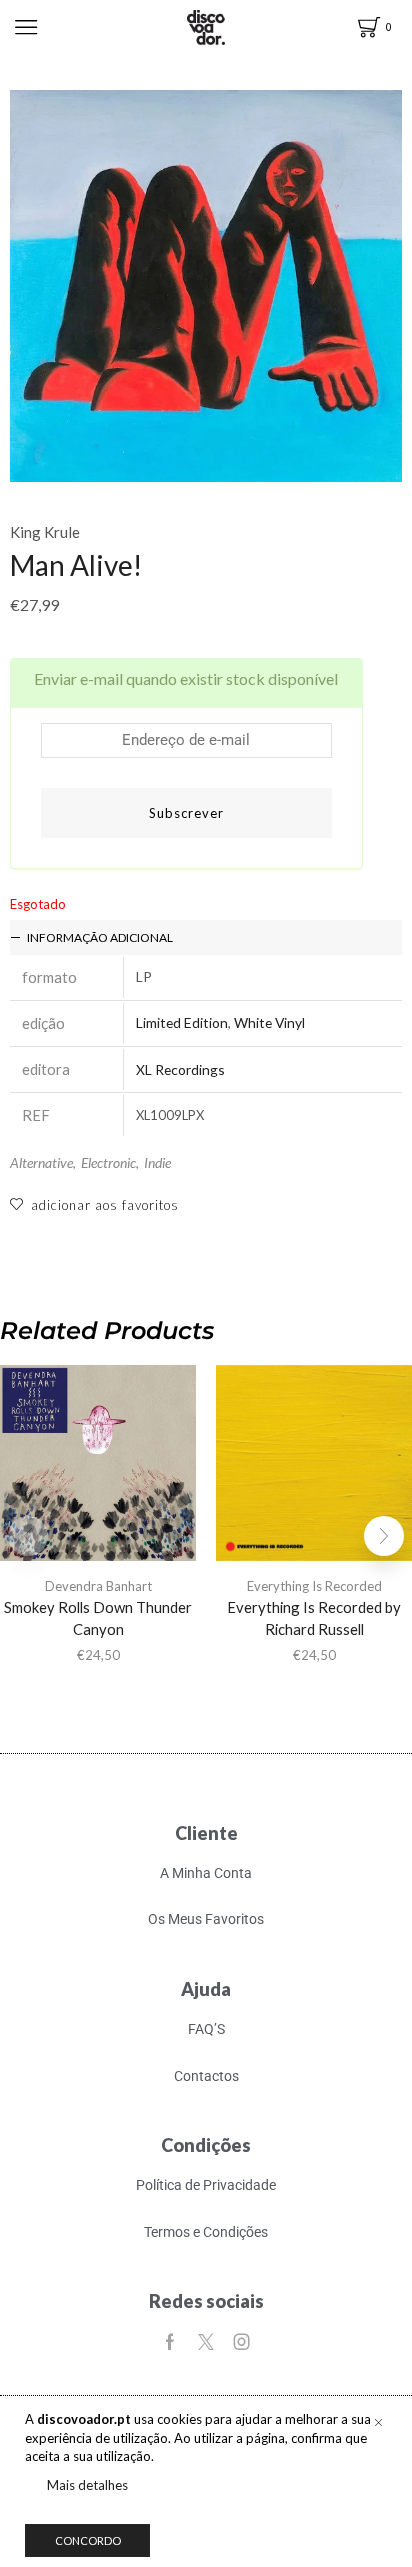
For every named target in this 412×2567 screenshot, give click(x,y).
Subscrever (186, 813)
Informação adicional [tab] (100, 937)
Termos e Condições (206, 2232)
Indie (157, 1162)
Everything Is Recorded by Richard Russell (314, 1618)
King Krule (45, 532)
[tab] (206, 937)
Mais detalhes (87, 2485)
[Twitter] (206, 2342)
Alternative (41, 1162)
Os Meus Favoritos (206, 1919)
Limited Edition (182, 1022)
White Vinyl (269, 1022)
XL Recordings (180, 1069)
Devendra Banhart (98, 1586)
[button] (384, 1536)
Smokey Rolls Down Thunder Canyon (98, 1618)
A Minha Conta (206, 1873)
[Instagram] (242, 2342)
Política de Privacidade (206, 2185)
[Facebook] (170, 2342)
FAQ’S (206, 2029)
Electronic (108, 1162)
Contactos (206, 2076)
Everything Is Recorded (314, 1586)
